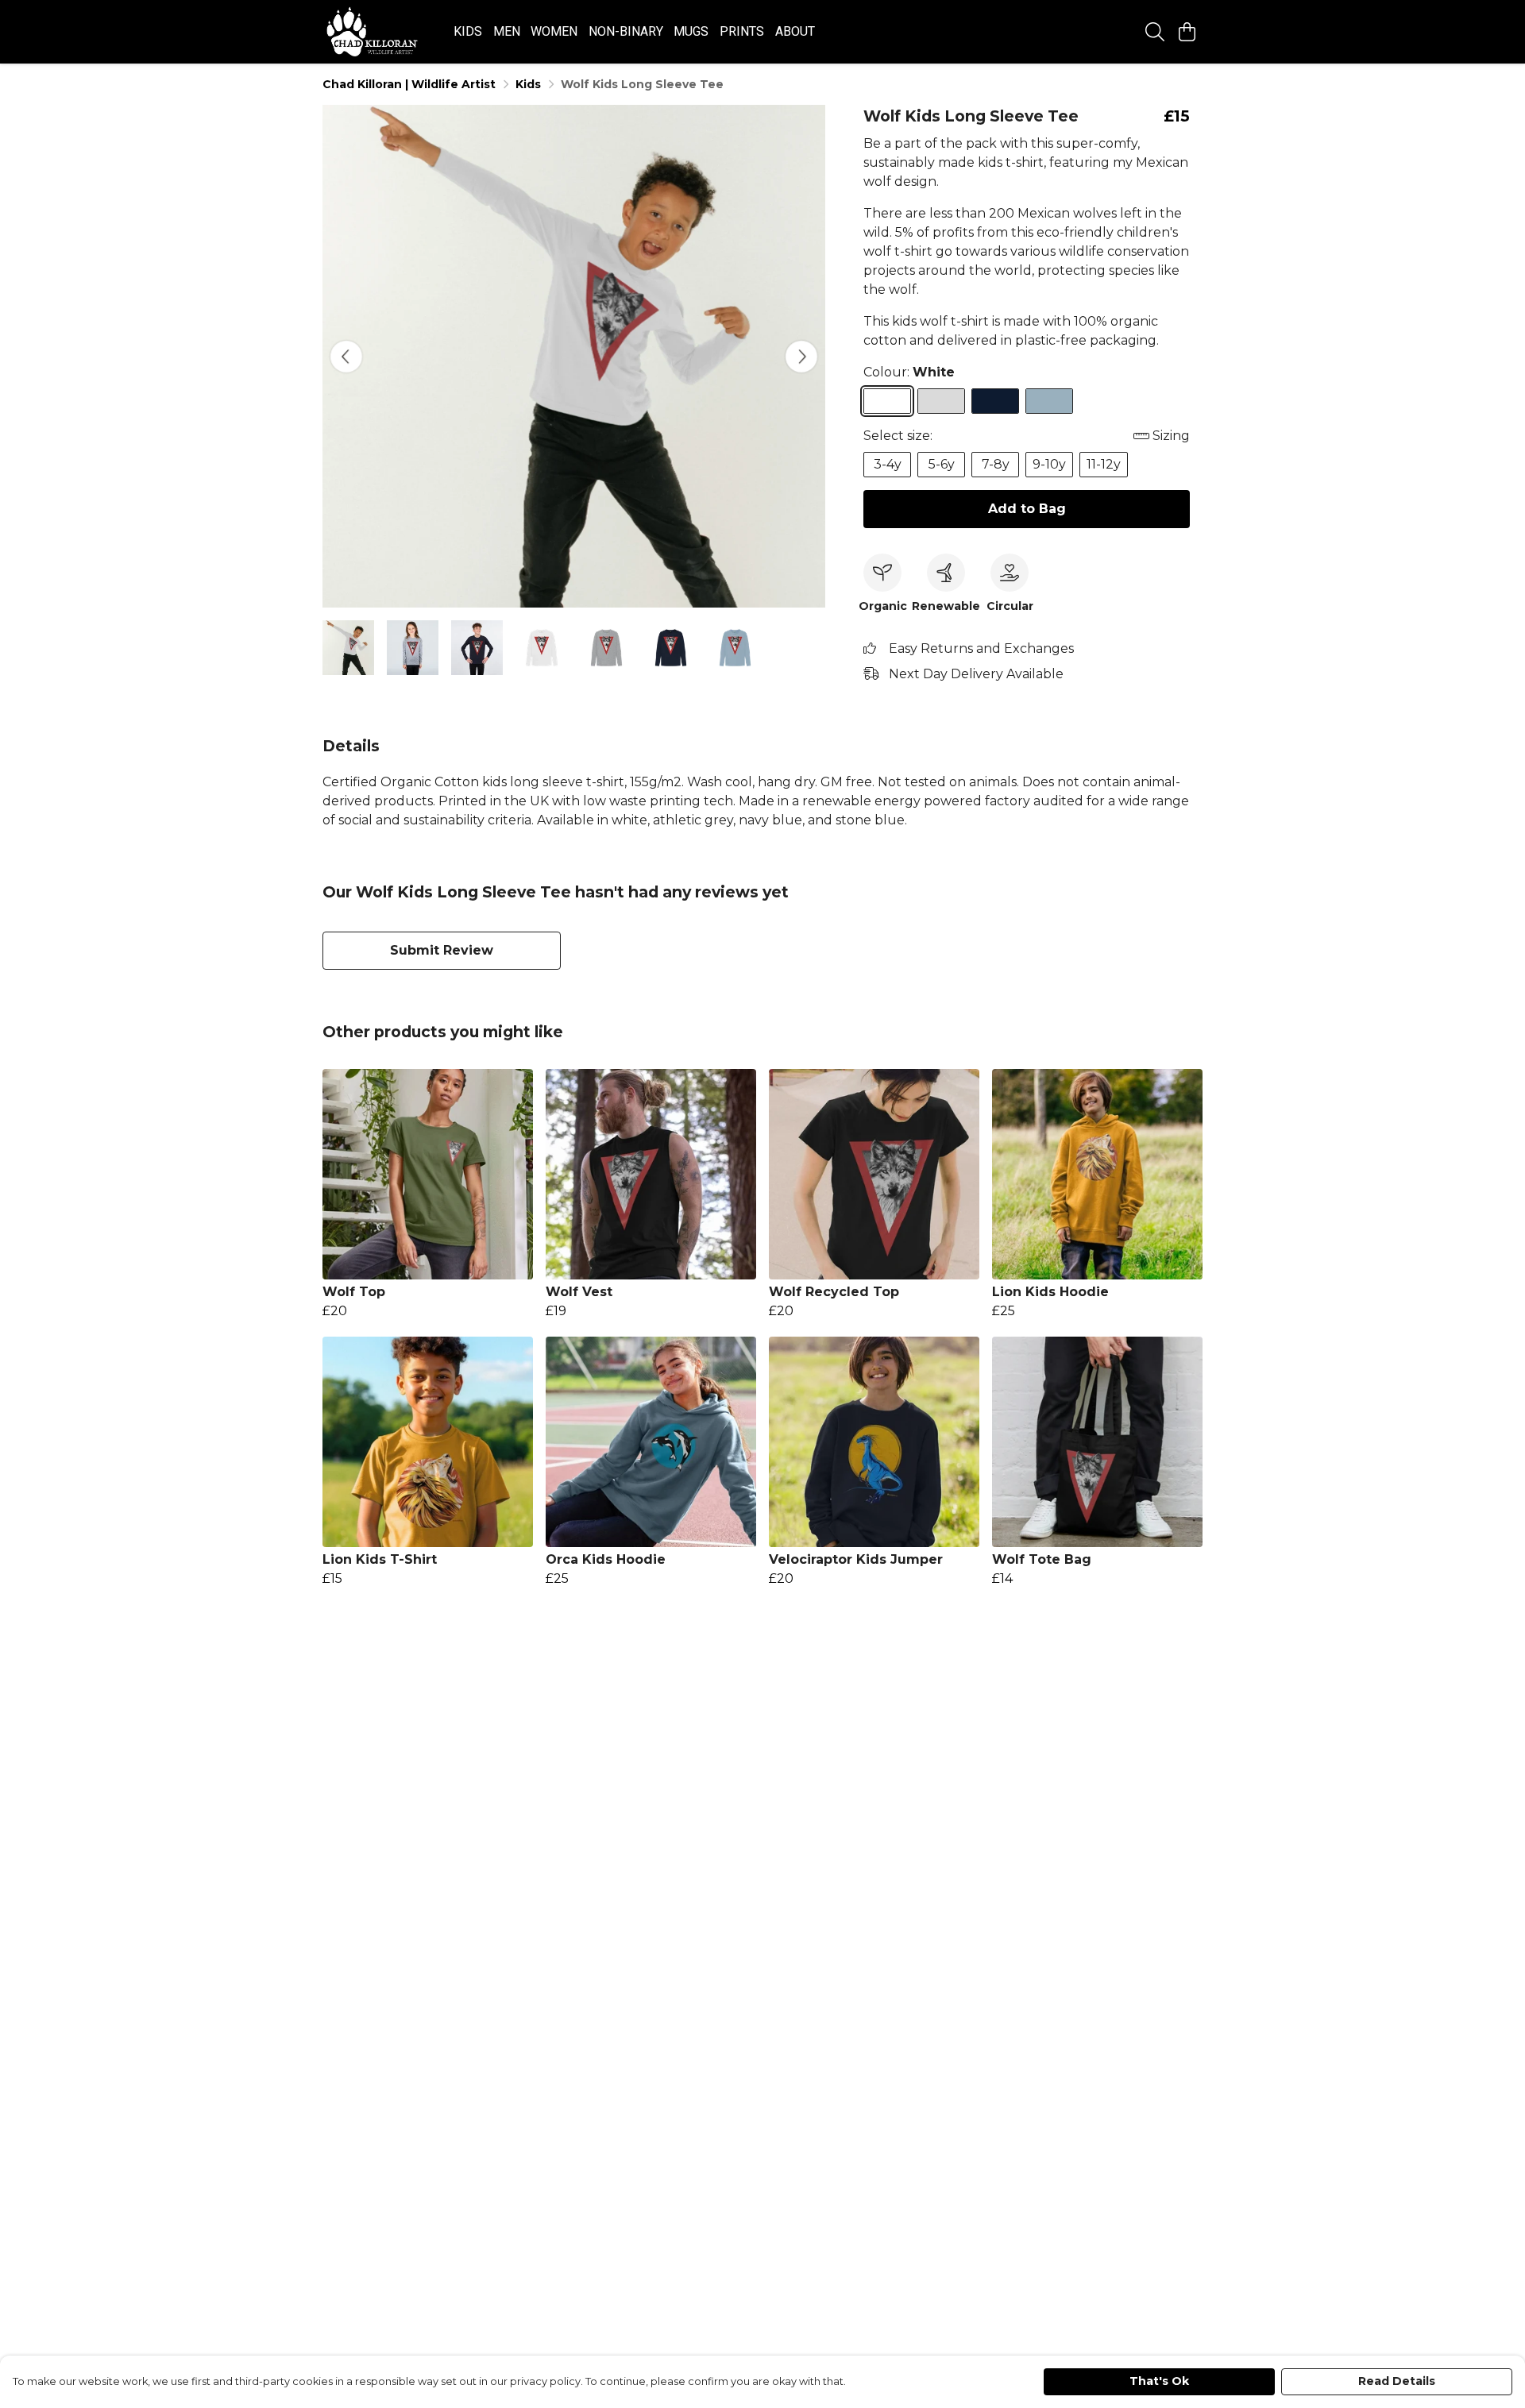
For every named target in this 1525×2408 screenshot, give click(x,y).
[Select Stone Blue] (1049, 401)
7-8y (996, 464)
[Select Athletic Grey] (941, 401)
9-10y (1049, 464)
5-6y (942, 464)
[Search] (1155, 32)
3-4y (888, 464)
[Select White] (887, 401)
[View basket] (1187, 32)
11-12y (1104, 464)
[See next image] (801, 357)
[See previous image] (346, 357)
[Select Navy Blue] (995, 401)
